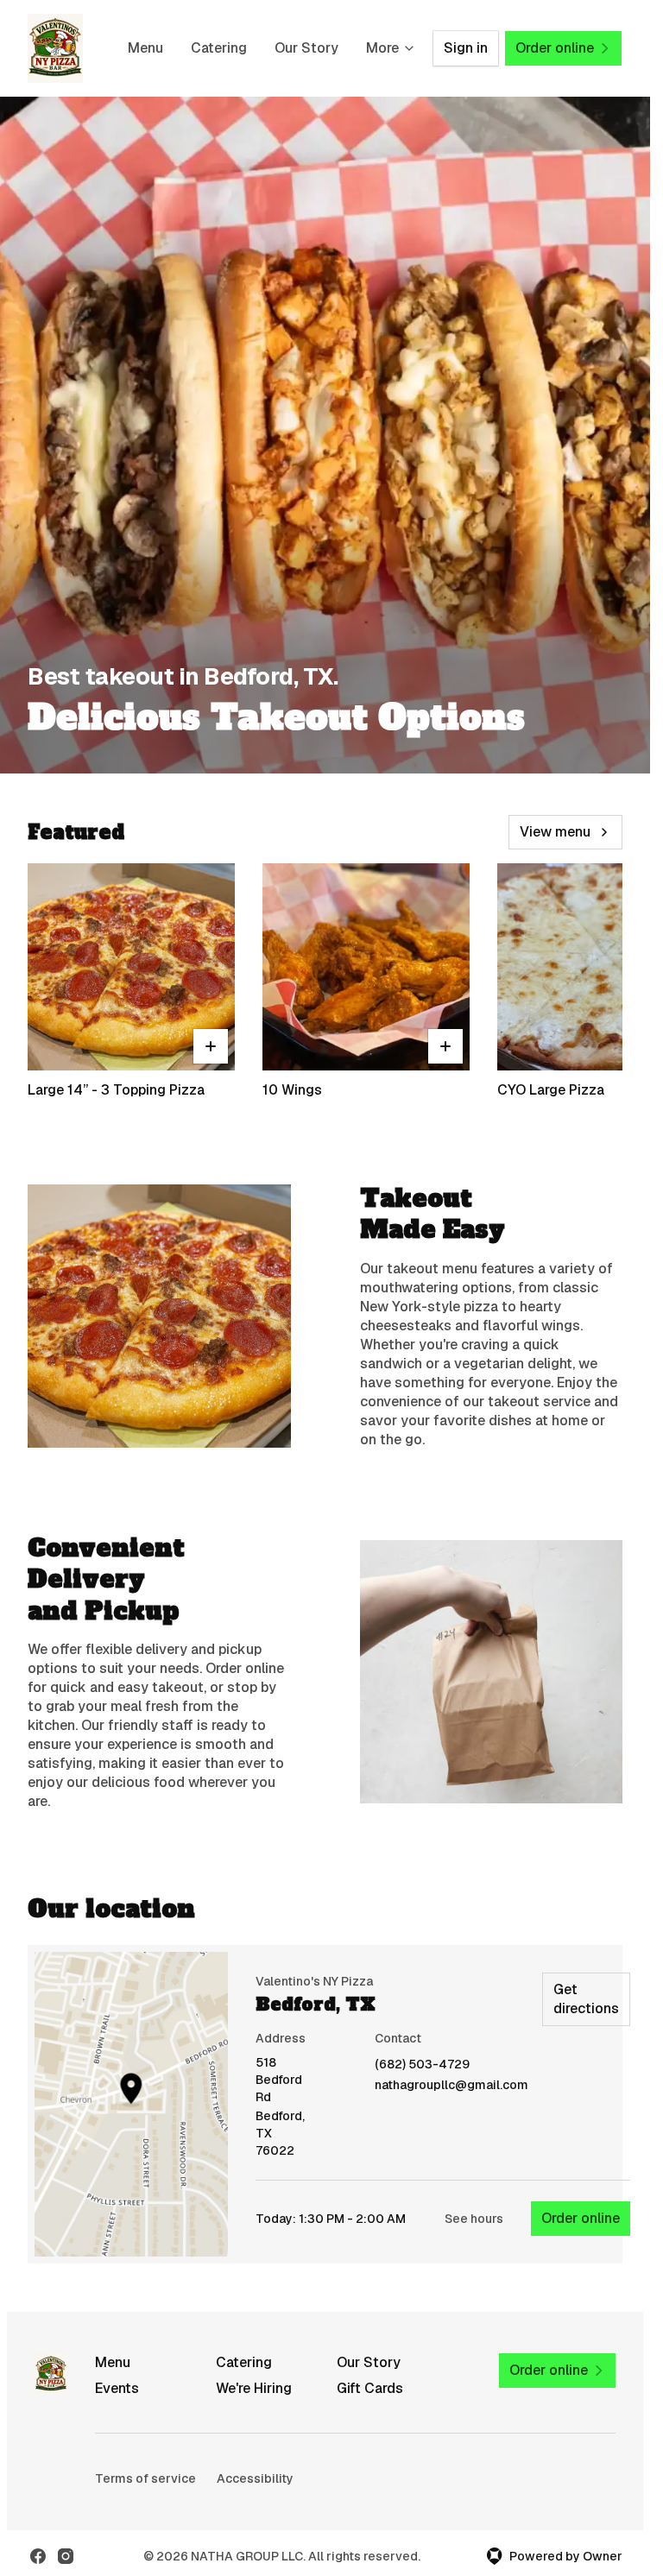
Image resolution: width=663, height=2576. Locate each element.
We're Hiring (254, 2388)
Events (117, 2388)
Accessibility (255, 2478)
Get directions (586, 1999)
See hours (474, 2219)
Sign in (466, 48)
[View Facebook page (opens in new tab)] (38, 2556)
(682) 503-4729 (422, 2065)
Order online (581, 2218)
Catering (219, 48)
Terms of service (145, 2478)
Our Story (306, 48)
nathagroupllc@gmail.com (451, 2085)
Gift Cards (370, 2388)
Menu (145, 48)
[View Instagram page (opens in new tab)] (66, 2556)
